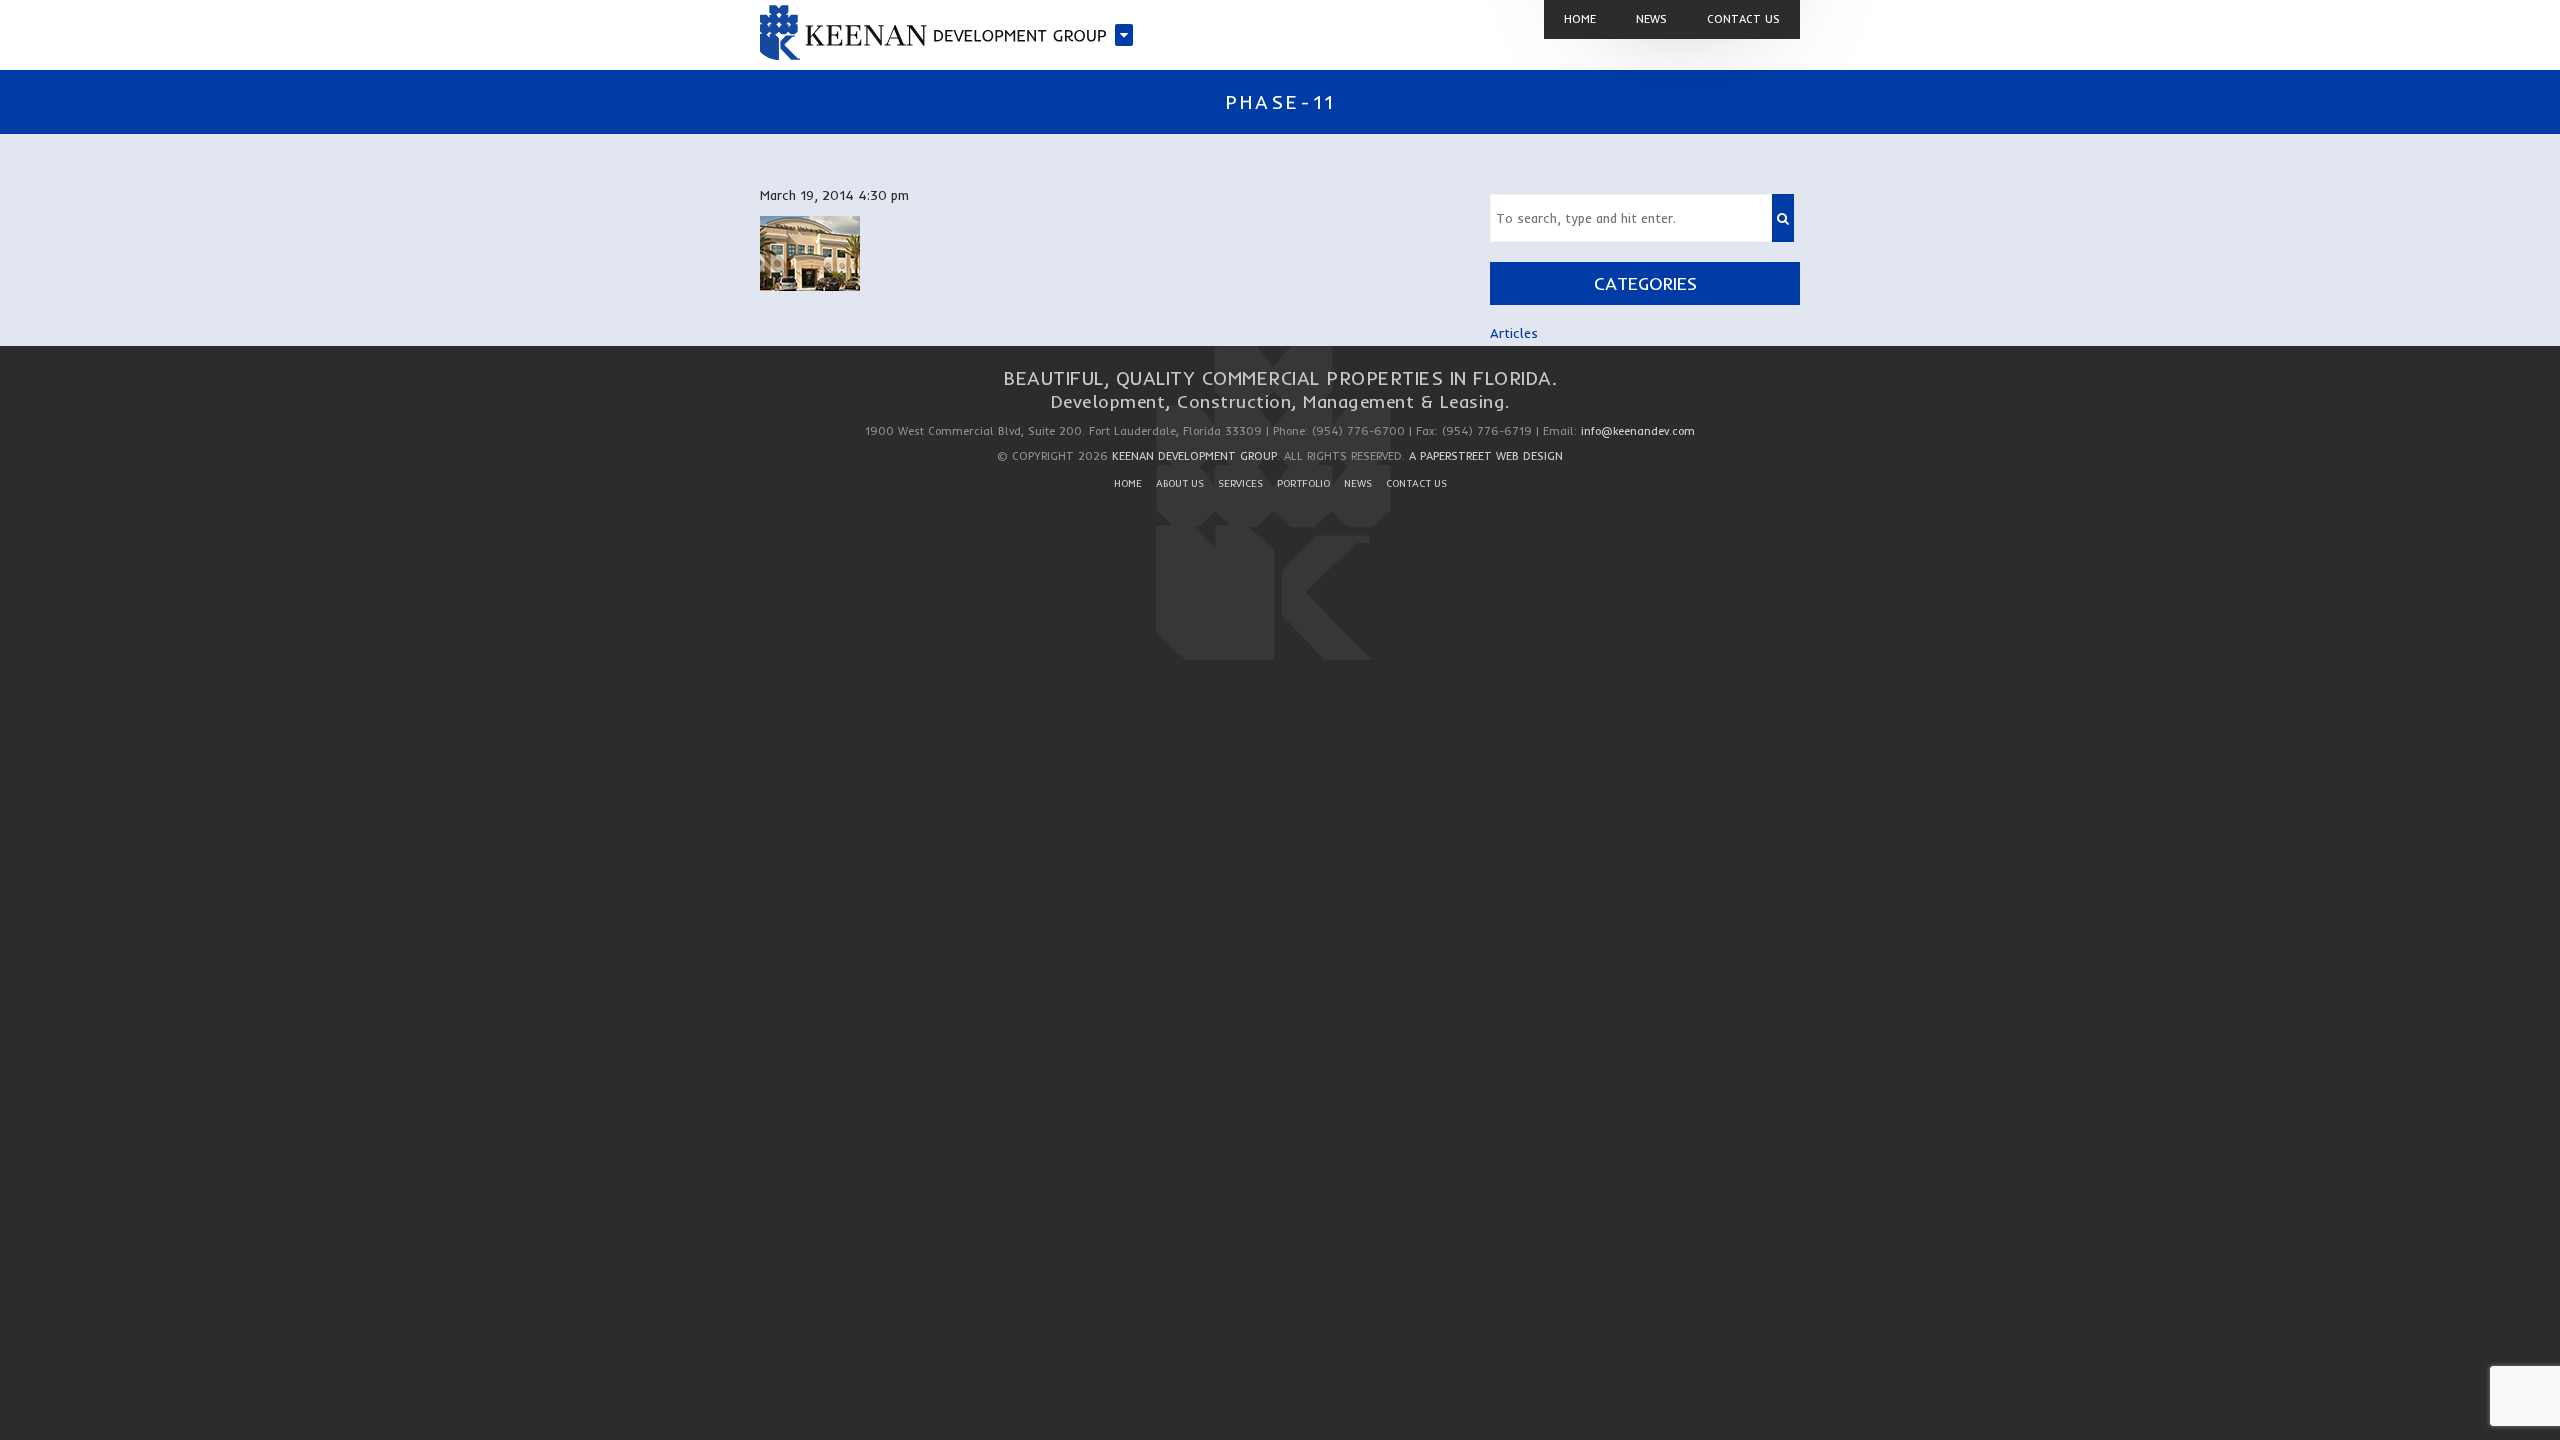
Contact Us (1416, 483)
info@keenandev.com (1638, 431)
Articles (1514, 333)
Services (1240, 483)
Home (1128, 483)
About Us (1180, 483)
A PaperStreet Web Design (1486, 456)
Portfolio (1303, 483)
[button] (1783, 218)
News (1358, 483)
